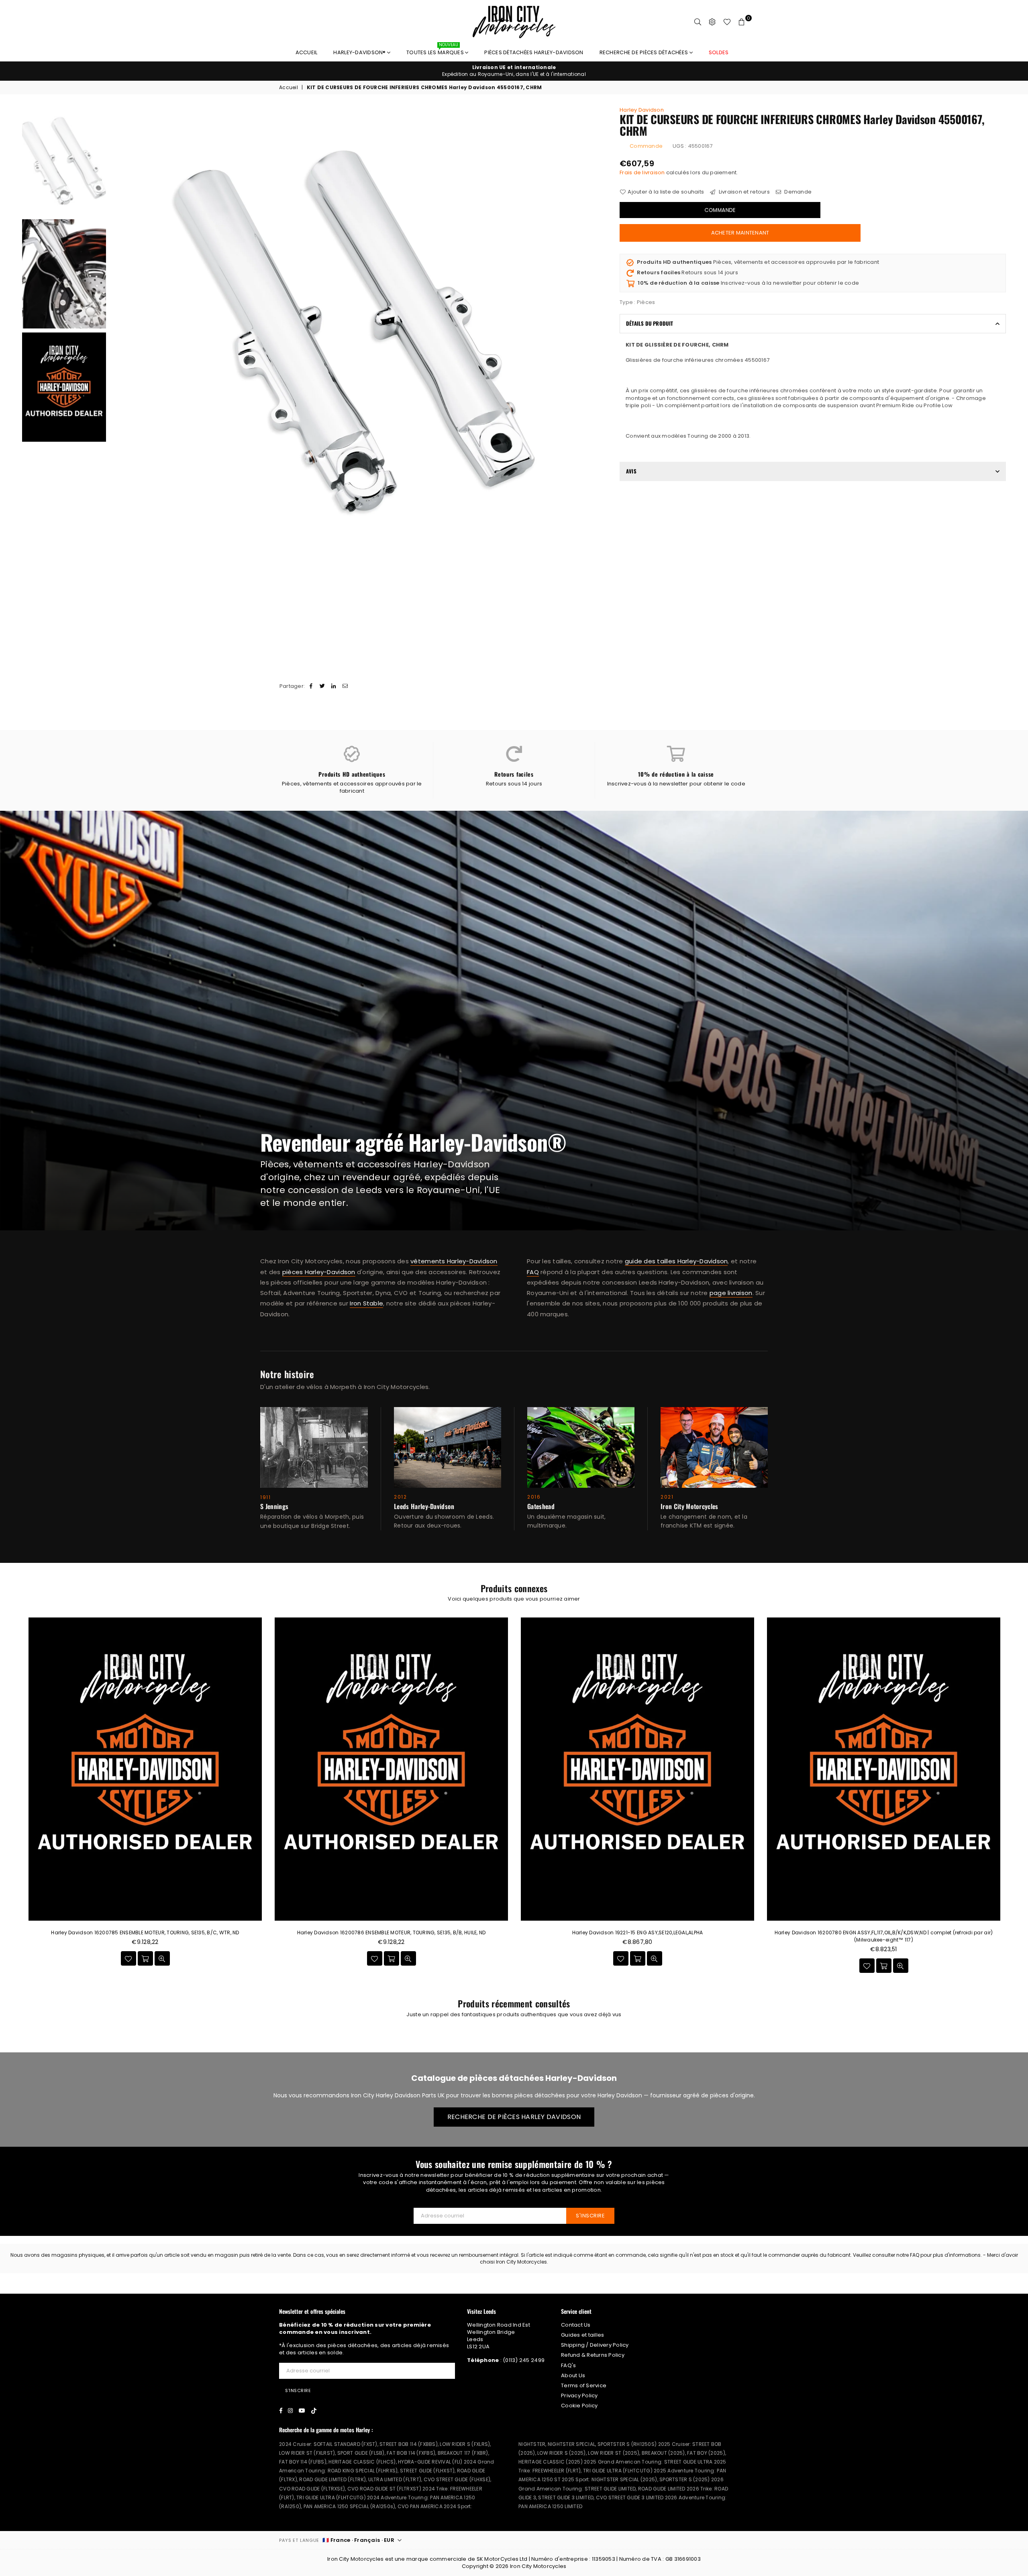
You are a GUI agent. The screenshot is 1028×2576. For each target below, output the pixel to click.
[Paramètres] (712, 22)
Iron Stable (366, 1303)
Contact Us (576, 2325)
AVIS (631, 471)
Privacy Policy (579, 2395)
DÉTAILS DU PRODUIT (650, 323)
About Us (573, 2375)
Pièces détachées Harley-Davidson (534, 52)
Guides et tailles (582, 2335)
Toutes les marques (436, 50)
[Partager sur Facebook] (311, 686)
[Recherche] (698, 22)
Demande (797, 192)
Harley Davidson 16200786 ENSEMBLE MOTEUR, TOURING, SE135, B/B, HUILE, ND (392, 1933)
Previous (117, 331)
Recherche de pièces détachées (645, 52)
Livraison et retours (743, 192)
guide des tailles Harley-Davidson (676, 1261)
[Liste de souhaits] (727, 22)
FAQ (533, 1272)
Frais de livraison (642, 172)
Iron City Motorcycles (538, 2566)
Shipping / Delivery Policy (595, 2345)
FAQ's (568, 2365)
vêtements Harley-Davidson (454, 1261)
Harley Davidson (642, 110)
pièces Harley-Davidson (319, 1272)
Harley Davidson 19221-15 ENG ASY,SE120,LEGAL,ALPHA (638, 1933)
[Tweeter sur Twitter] (323, 686)
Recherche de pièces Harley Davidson (514, 2117)
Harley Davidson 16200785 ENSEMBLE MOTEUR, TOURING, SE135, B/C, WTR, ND (145, 1933)
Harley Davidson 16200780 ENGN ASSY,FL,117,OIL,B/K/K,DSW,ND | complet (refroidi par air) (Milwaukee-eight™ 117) (884, 1936)
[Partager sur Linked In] (334, 686)
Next (601, 331)
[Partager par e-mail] (345, 686)
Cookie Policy (579, 2406)
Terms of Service (584, 2385)
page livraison (731, 1293)
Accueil (307, 52)
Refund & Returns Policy (593, 2355)
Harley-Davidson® (360, 52)
